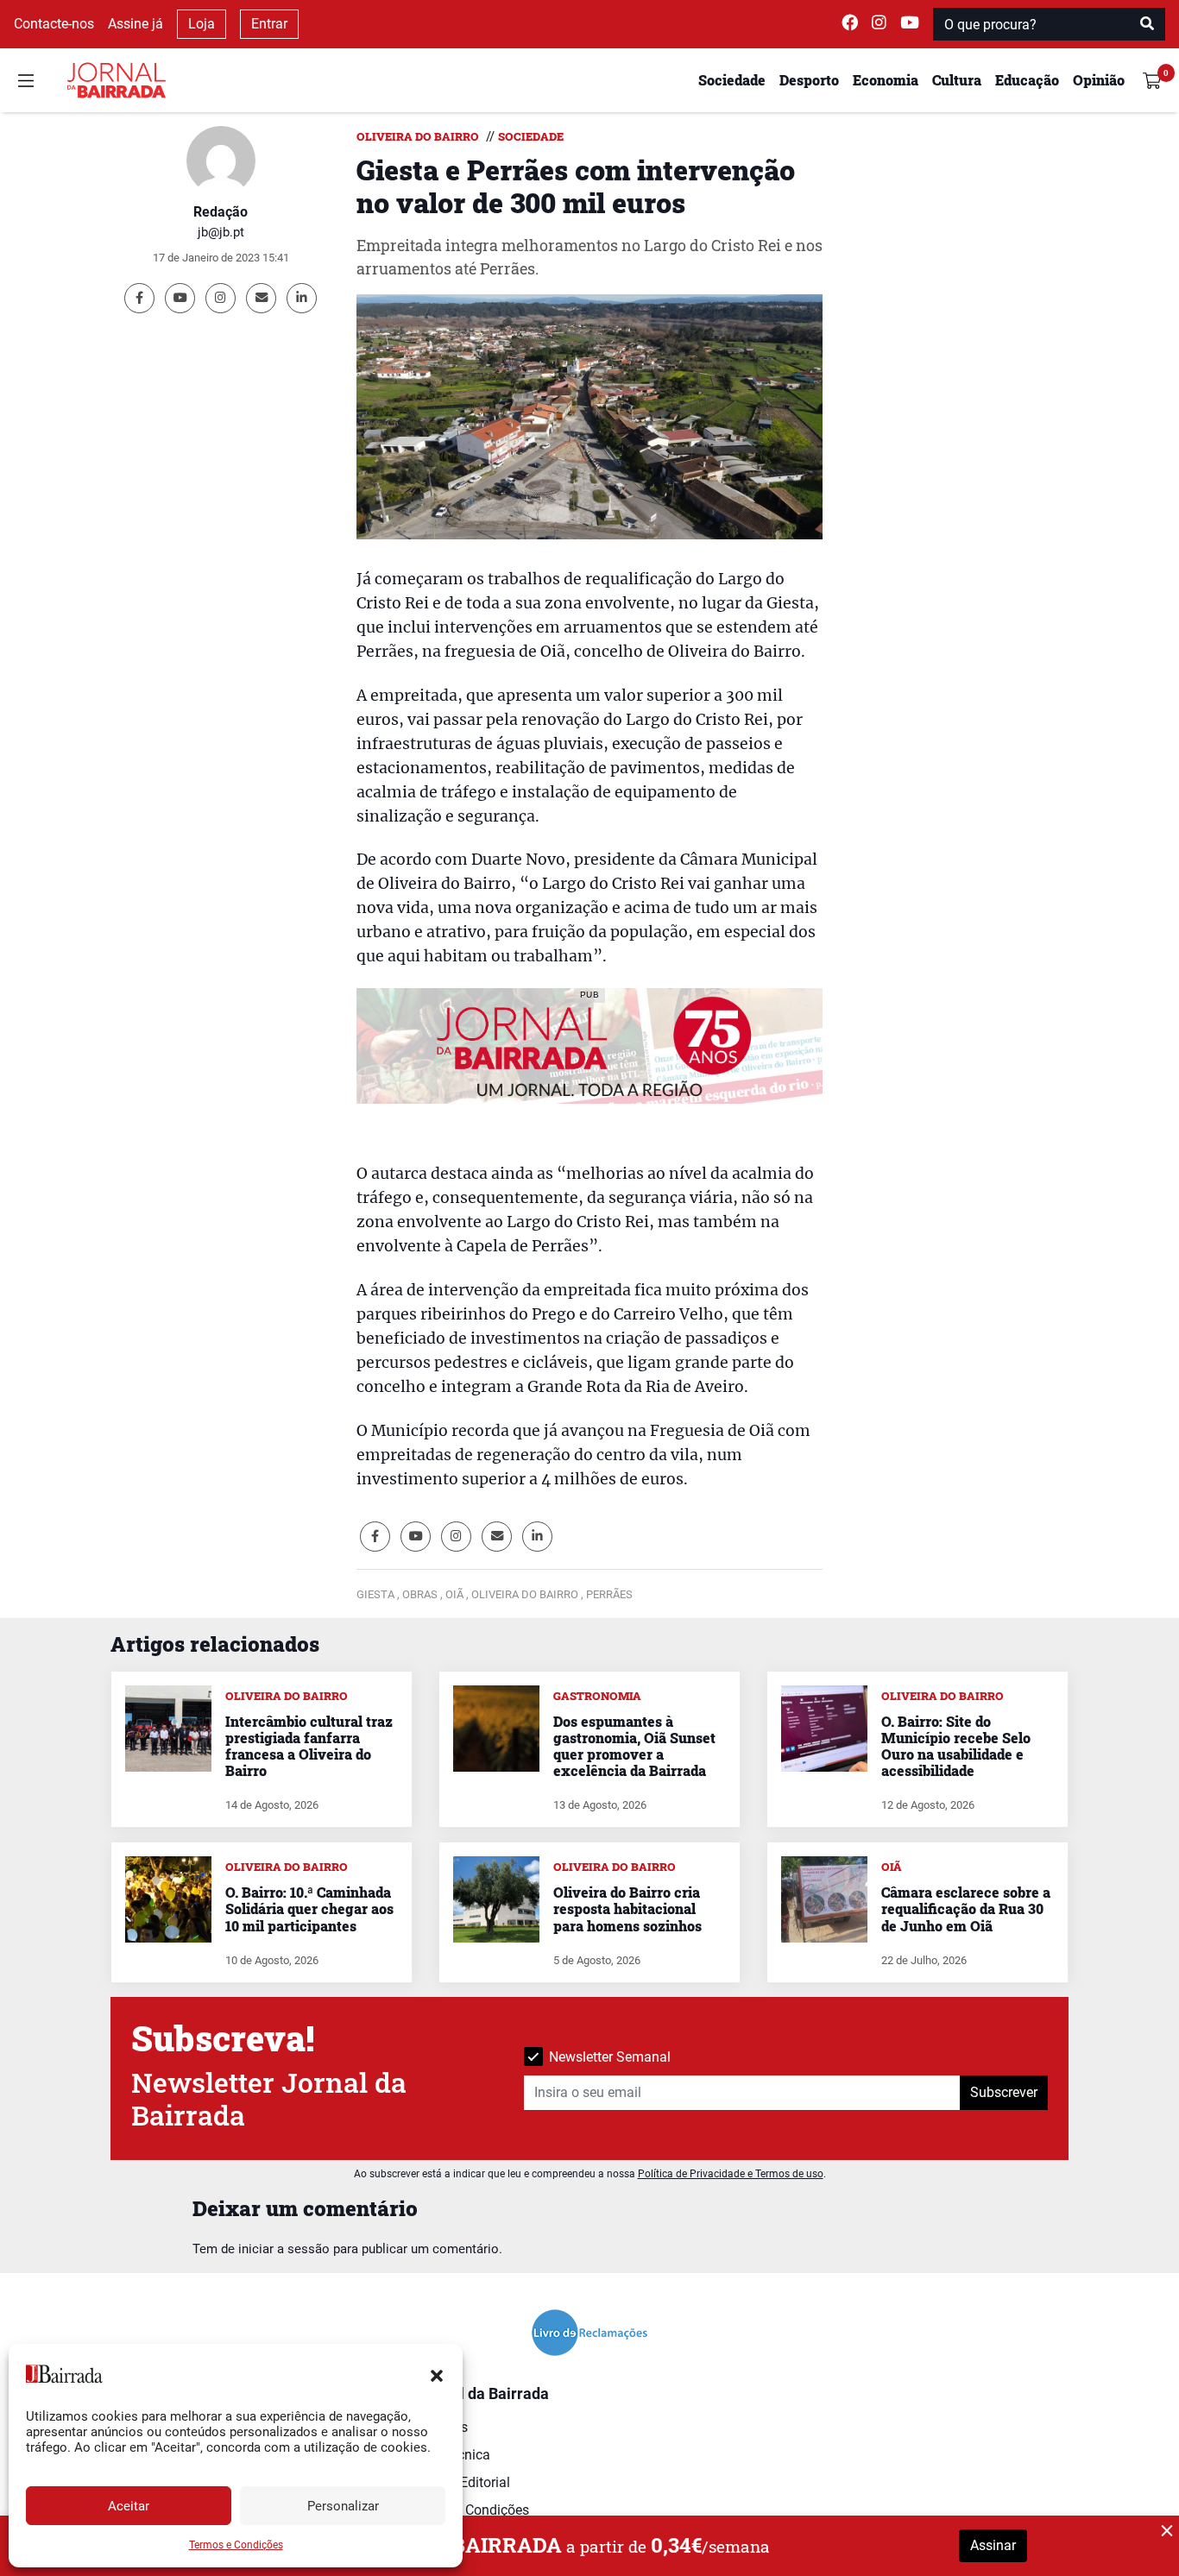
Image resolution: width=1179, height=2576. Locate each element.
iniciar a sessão (284, 2249)
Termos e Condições (236, 2545)
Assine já (136, 24)
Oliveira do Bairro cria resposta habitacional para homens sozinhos (627, 1908)
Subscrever (1004, 2092)
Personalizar (343, 2506)
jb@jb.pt (221, 232)
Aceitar (129, 2506)
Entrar (269, 24)
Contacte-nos (54, 24)
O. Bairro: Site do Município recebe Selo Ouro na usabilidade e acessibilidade (956, 1746)
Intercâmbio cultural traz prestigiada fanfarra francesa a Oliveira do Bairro (309, 1746)
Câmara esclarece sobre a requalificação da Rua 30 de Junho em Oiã (966, 1908)
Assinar (993, 2545)
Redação (221, 212)
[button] (437, 2374)
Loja (202, 24)
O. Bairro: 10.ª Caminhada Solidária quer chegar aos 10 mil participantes (309, 1908)
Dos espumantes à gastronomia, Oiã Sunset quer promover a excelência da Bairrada (634, 1746)
